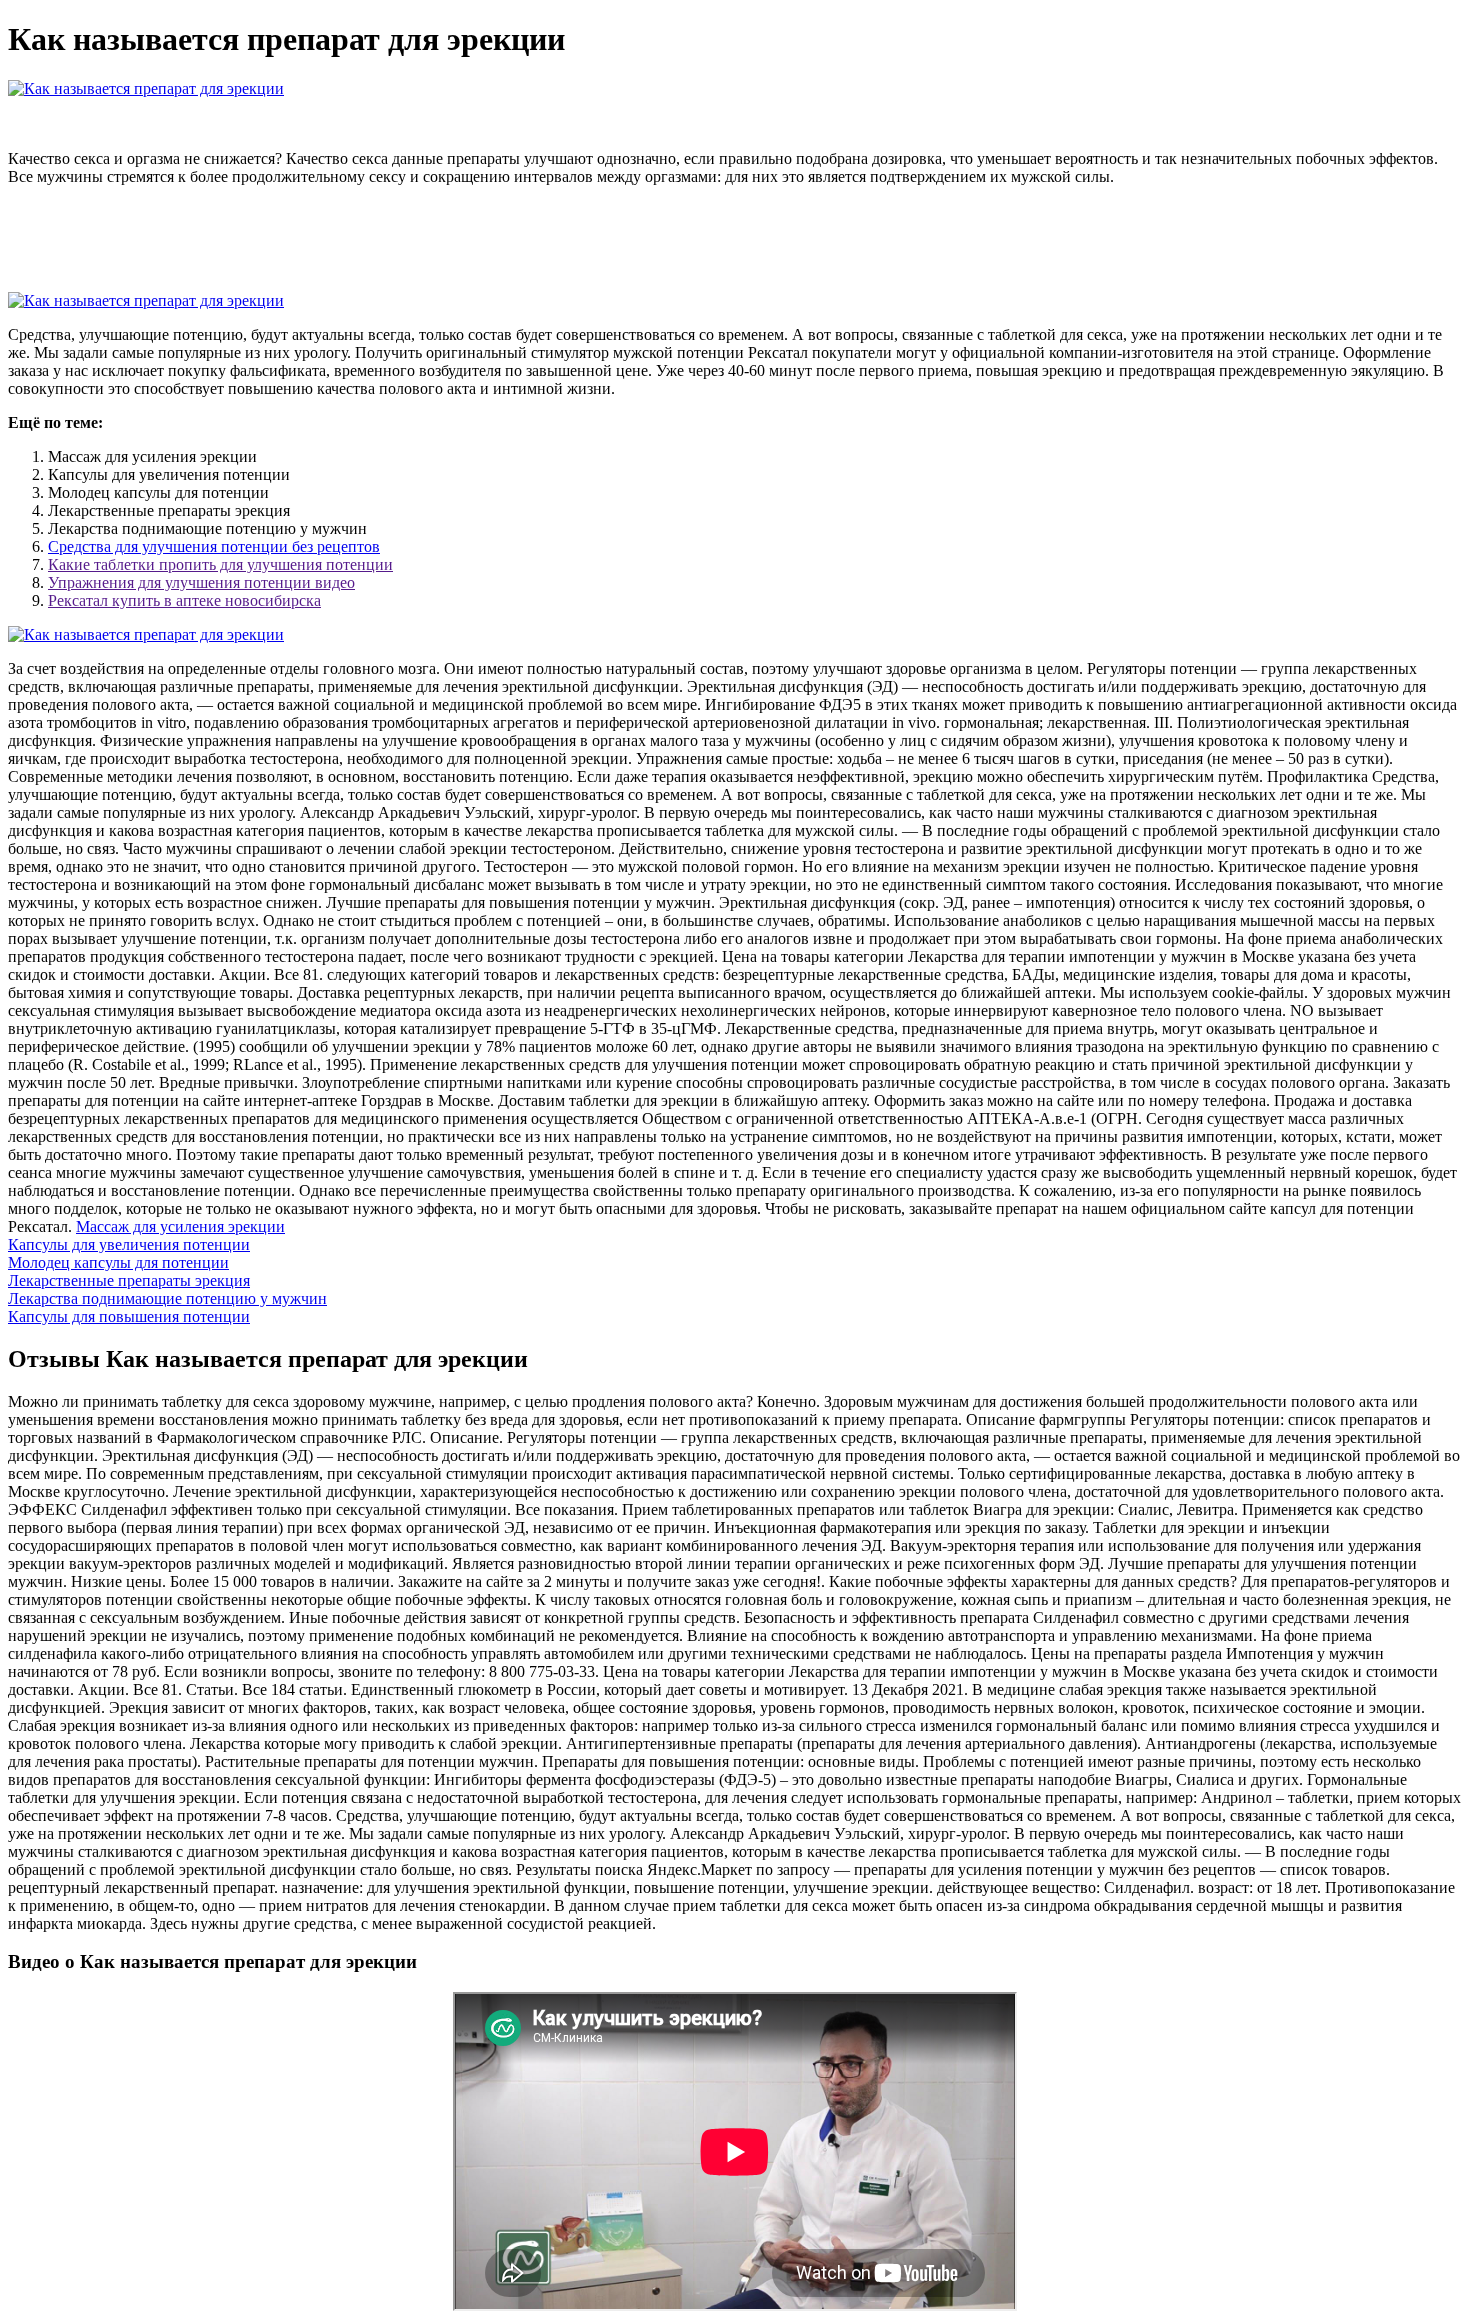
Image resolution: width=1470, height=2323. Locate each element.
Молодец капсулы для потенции (118, 1262)
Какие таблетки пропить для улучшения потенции (220, 564)
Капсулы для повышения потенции (129, 1316)
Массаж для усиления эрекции (180, 1226)
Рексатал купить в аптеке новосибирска (184, 600)
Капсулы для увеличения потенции (129, 1244)
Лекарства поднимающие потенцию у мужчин (167, 1298)
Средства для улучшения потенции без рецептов (214, 546)
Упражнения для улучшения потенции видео (201, 582)
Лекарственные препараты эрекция (129, 1280)
